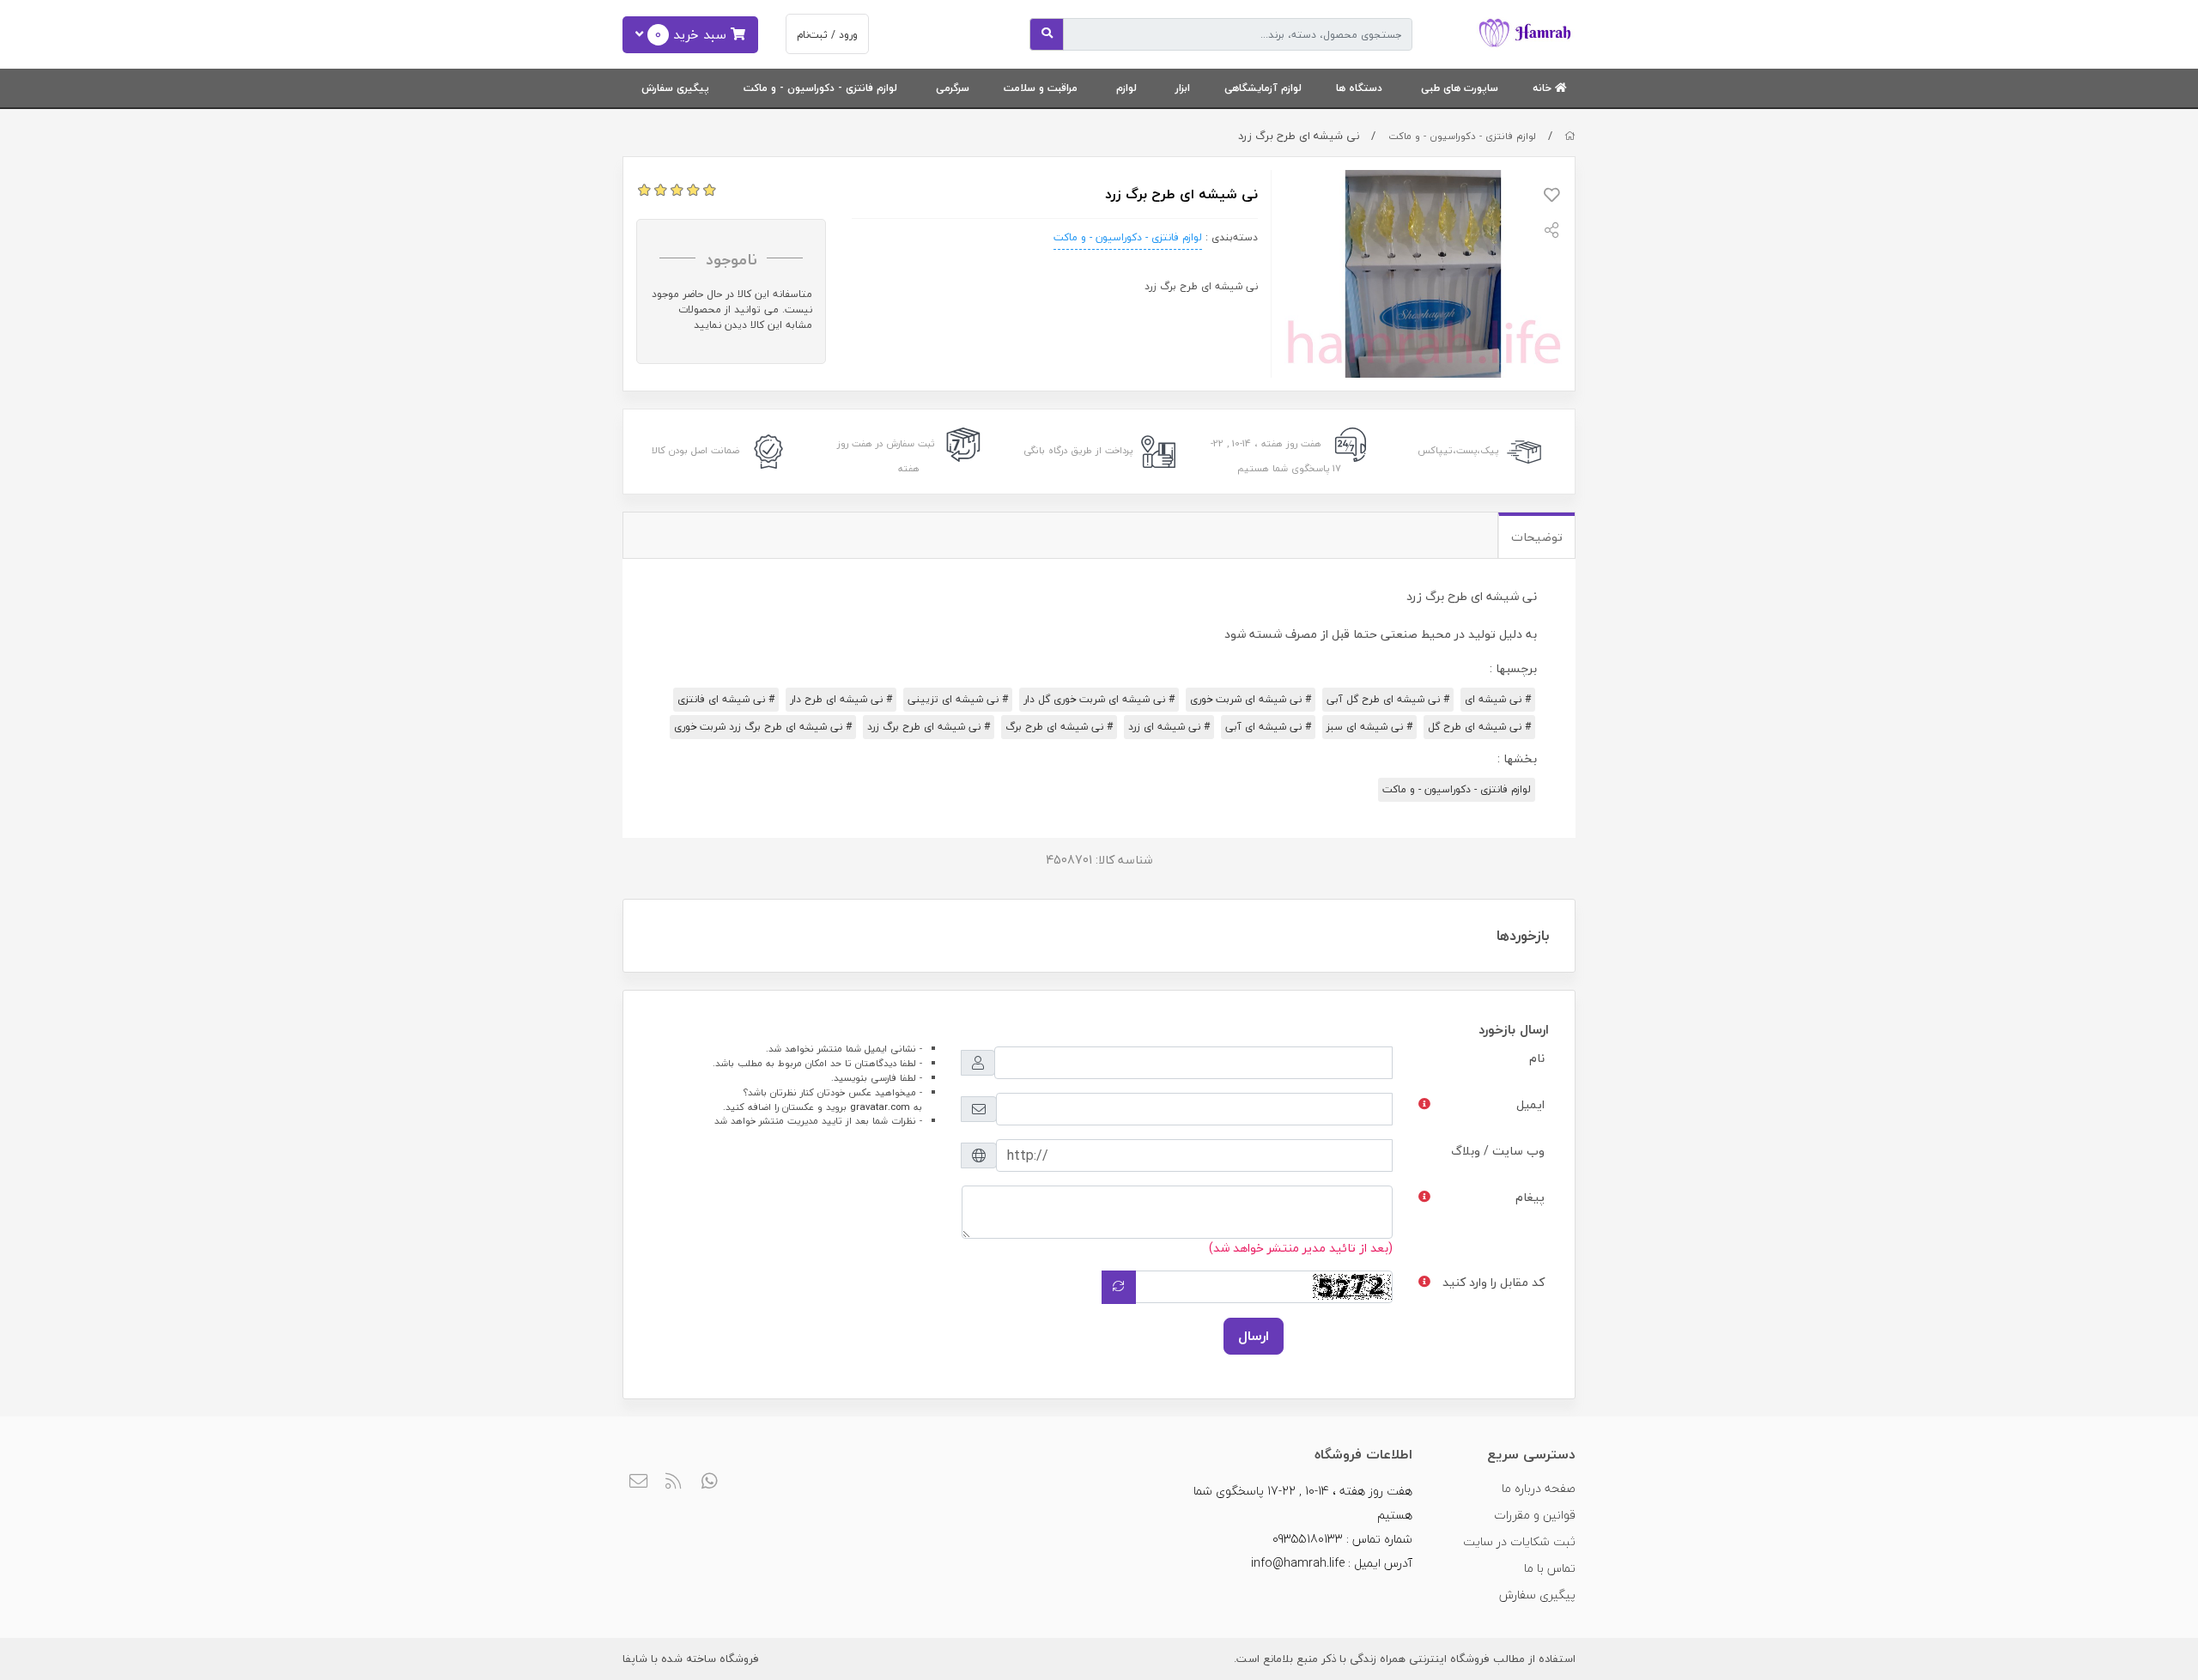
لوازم (1126, 88)
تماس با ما (1550, 1568)
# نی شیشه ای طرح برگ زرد (929, 727)
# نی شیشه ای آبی (1268, 727)
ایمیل (1530, 1104)
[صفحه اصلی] (1570, 136)
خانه (1544, 88)
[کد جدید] (1119, 1287)
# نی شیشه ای (1498, 699)
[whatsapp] (710, 1483)
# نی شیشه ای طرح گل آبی (1388, 699)
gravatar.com (880, 1107)
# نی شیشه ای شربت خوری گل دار (1099, 699)
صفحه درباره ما (1539, 1488)
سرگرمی (953, 88)
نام (1537, 1058)
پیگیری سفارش (675, 88)
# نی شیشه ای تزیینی (958, 699)
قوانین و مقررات (1535, 1515)
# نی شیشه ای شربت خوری (1251, 699)
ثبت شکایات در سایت (1519, 1541)
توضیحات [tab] (1537, 537)
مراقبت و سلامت (1041, 88)
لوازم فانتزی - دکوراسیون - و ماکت (820, 88)
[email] (638, 1483)
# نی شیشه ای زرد (1169, 727)
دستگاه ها (1359, 88)
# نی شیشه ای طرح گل (1479, 727)
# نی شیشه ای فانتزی (726, 699)
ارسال (1254, 1336)
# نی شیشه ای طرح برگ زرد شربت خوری (763, 727)
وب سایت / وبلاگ (1498, 1151)
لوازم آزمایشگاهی (1263, 88)
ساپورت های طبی (1460, 88)
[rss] (674, 1483)
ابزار (1183, 88)
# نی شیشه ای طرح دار (841, 699)
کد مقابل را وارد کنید (1494, 1282)
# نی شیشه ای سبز (1369, 727)
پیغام (1530, 1197)
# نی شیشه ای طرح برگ (1059, 727)
